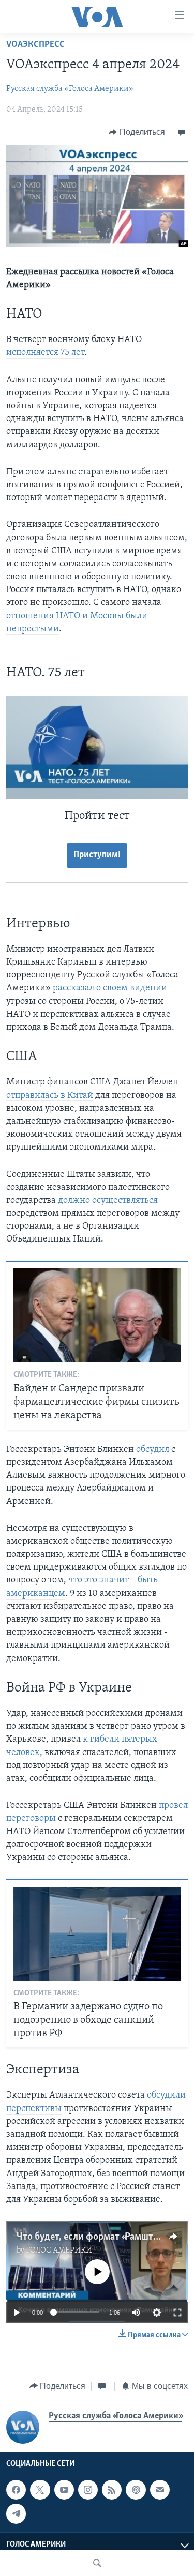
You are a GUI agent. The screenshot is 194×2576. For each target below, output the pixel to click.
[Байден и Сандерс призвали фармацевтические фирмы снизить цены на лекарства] (97, 1315)
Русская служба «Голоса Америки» (70, 89)
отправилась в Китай (50, 1096)
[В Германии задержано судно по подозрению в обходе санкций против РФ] (97, 1934)
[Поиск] (97, 2563)
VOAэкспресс (35, 45)
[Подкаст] (136, 2490)
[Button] (137, 132)
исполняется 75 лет (45, 353)
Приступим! (97, 855)
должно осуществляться (108, 1201)
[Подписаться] (160, 2490)
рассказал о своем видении (110, 988)
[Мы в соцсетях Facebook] (16, 2490)
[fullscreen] (177, 2313)
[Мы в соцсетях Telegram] (16, 2513)
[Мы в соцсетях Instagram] (88, 2490)
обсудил (153, 1450)
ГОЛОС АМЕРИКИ (59, 2251)
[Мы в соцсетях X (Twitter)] (40, 2490)
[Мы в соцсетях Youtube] (64, 2490)
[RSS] (112, 2490)
